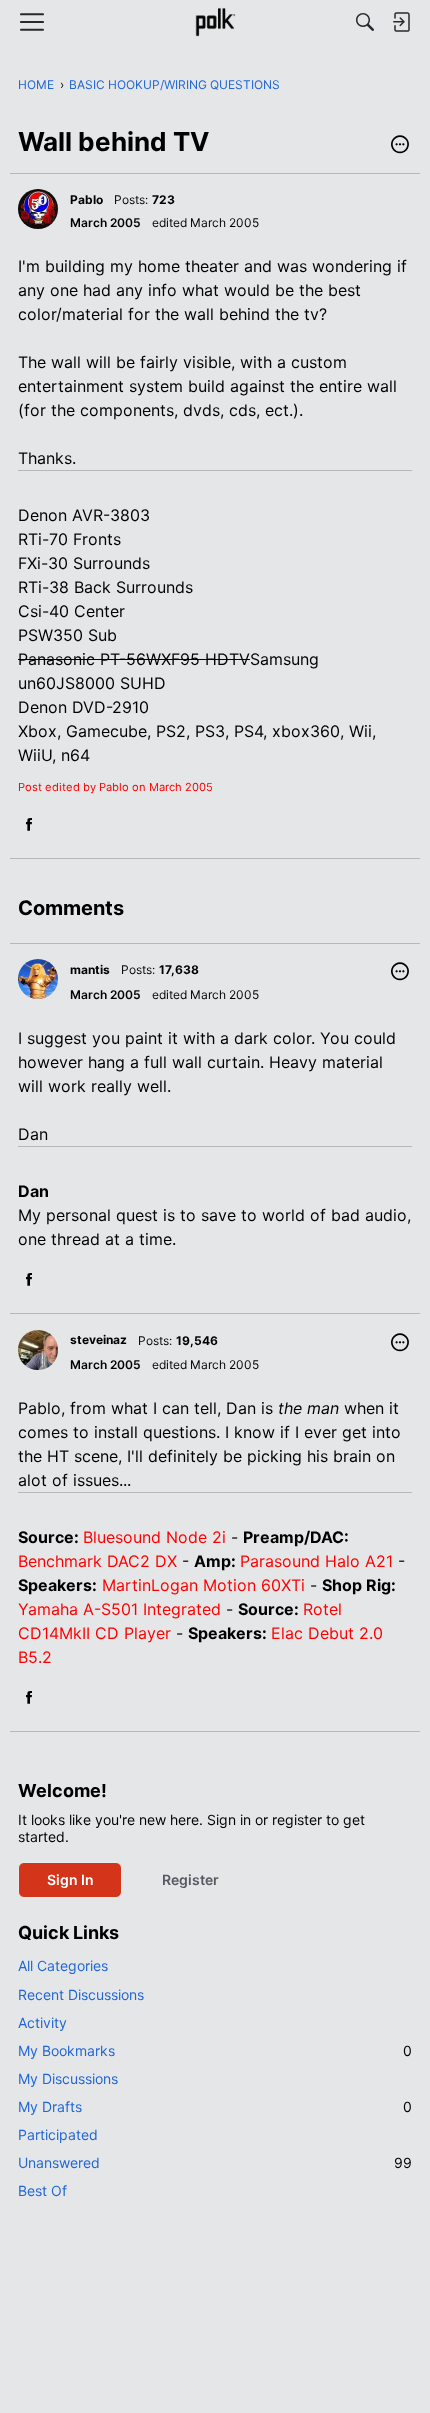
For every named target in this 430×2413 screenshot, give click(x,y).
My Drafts (215, 2106)
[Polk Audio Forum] (214, 22)
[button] (400, 146)
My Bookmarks (215, 2050)
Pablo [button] (86, 199)
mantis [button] (90, 969)
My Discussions (68, 2078)
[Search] (365, 22)
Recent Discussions (81, 1994)
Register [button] (190, 1879)
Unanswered (215, 2162)
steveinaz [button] (98, 1339)
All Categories (63, 1965)
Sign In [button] (70, 1879)
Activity (42, 2022)
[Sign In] (401, 22)
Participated (58, 2134)
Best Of (42, 2190)
